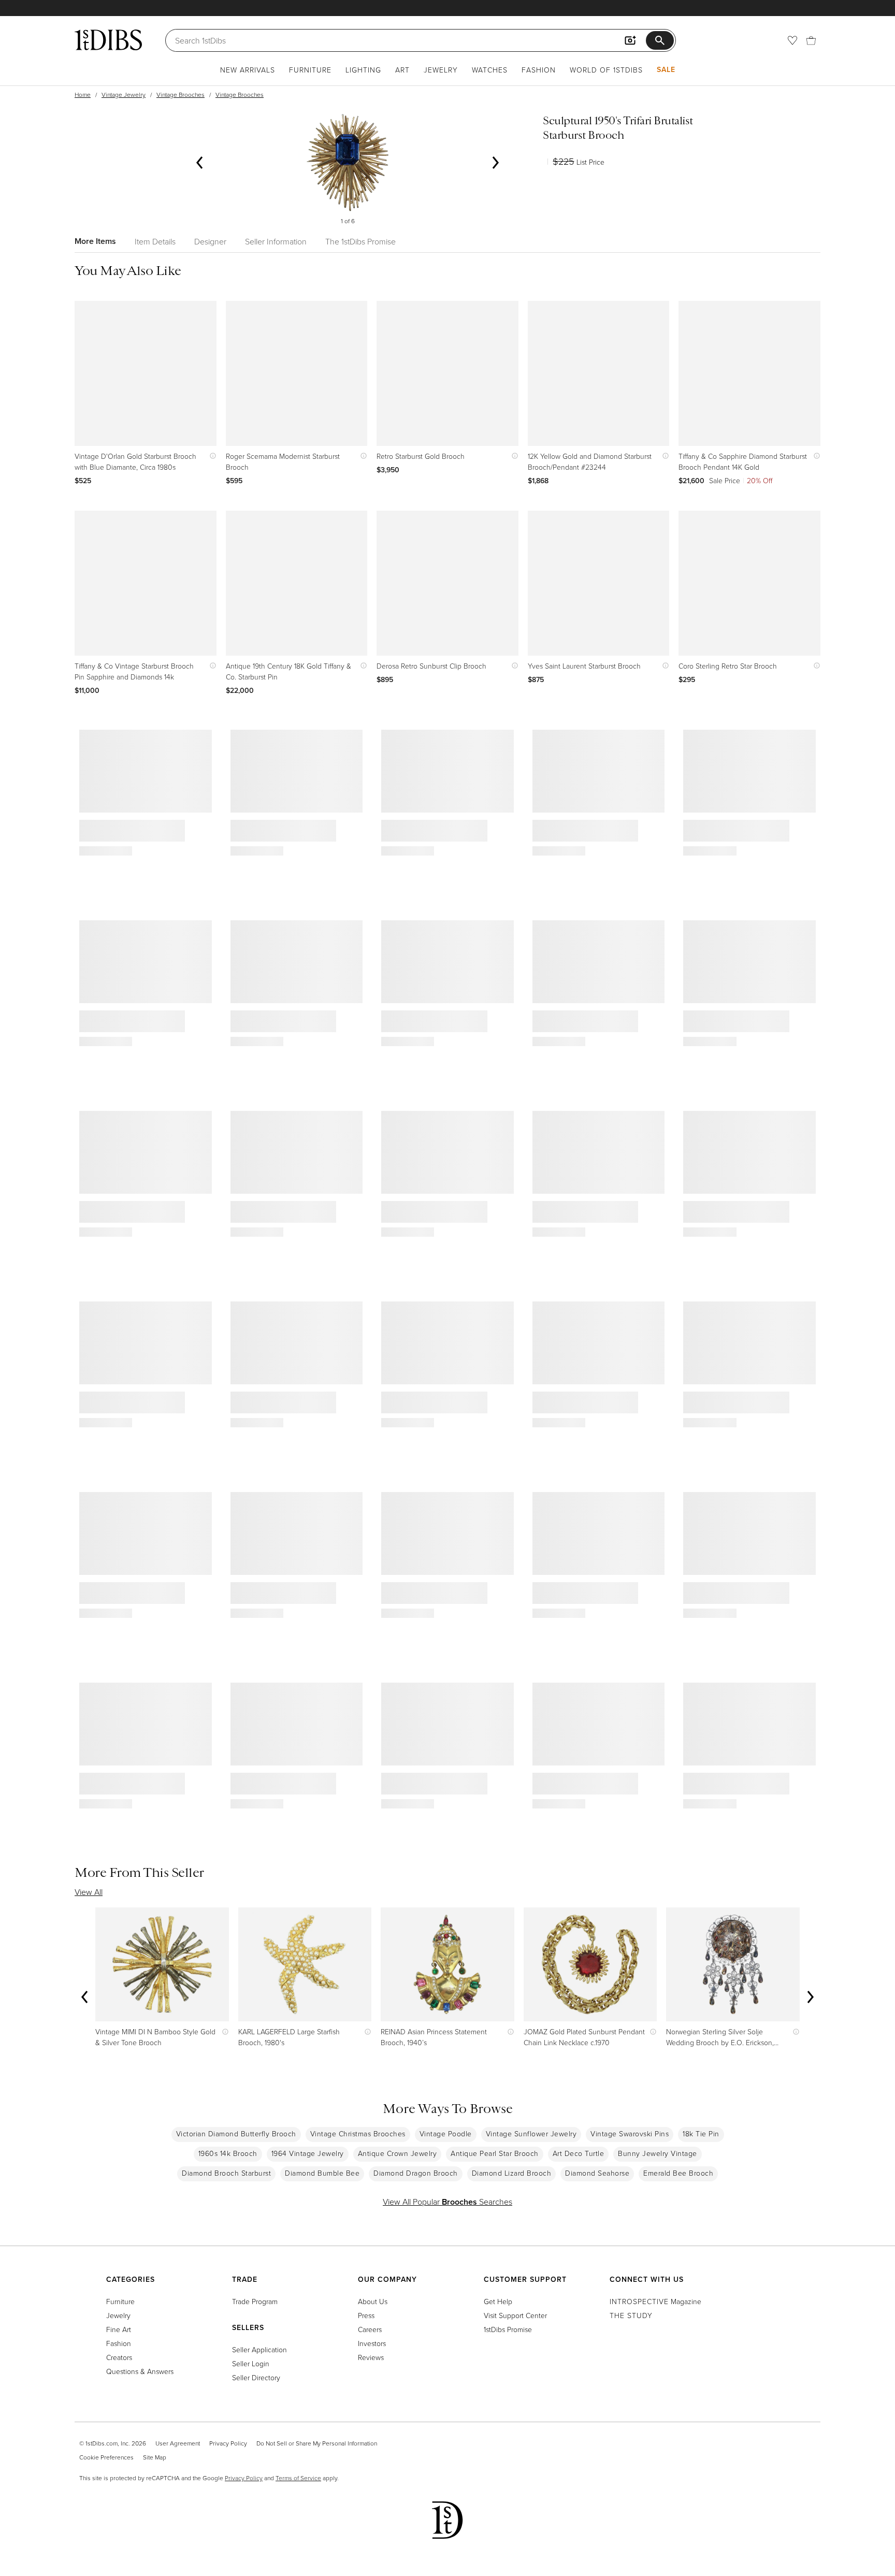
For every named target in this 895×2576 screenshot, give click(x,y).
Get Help (498, 2301)
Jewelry (441, 70)
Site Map (155, 2457)
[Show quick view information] (211, 456)
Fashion (539, 70)
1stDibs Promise (508, 2329)
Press (366, 2315)
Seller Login (251, 2363)
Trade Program (255, 2301)
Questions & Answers (140, 2371)
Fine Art (119, 2329)
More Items (95, 241)
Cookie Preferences (106, 2457)
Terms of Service (298, 2478)
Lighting (363, 70)
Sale (666, 69)
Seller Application (259, 2349)
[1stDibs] (108, 40)
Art (402, 70)
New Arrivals (248, 70)
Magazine (655, 2301)
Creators (119, 2357)
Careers (370, 2329)
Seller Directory (256, 2377)
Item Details (155, 241)
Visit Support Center (515, 2315)
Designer (210, 241)
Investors (372, 2343)
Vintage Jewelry (124, 95)
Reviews (371, 2357)
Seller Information (276, 241)
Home (83, 95)
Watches (490, 70)
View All (89, 1892)
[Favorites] (792, 40)
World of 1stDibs (606, 70)
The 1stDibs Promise (360, 241)
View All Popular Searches (447, 2202)
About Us (373, 2301)
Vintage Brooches (181, 95)
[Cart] (811, 40)
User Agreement (178, 2443)
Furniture (310, 70)
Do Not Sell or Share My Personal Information (317, 2443)
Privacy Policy (228, 2443)
